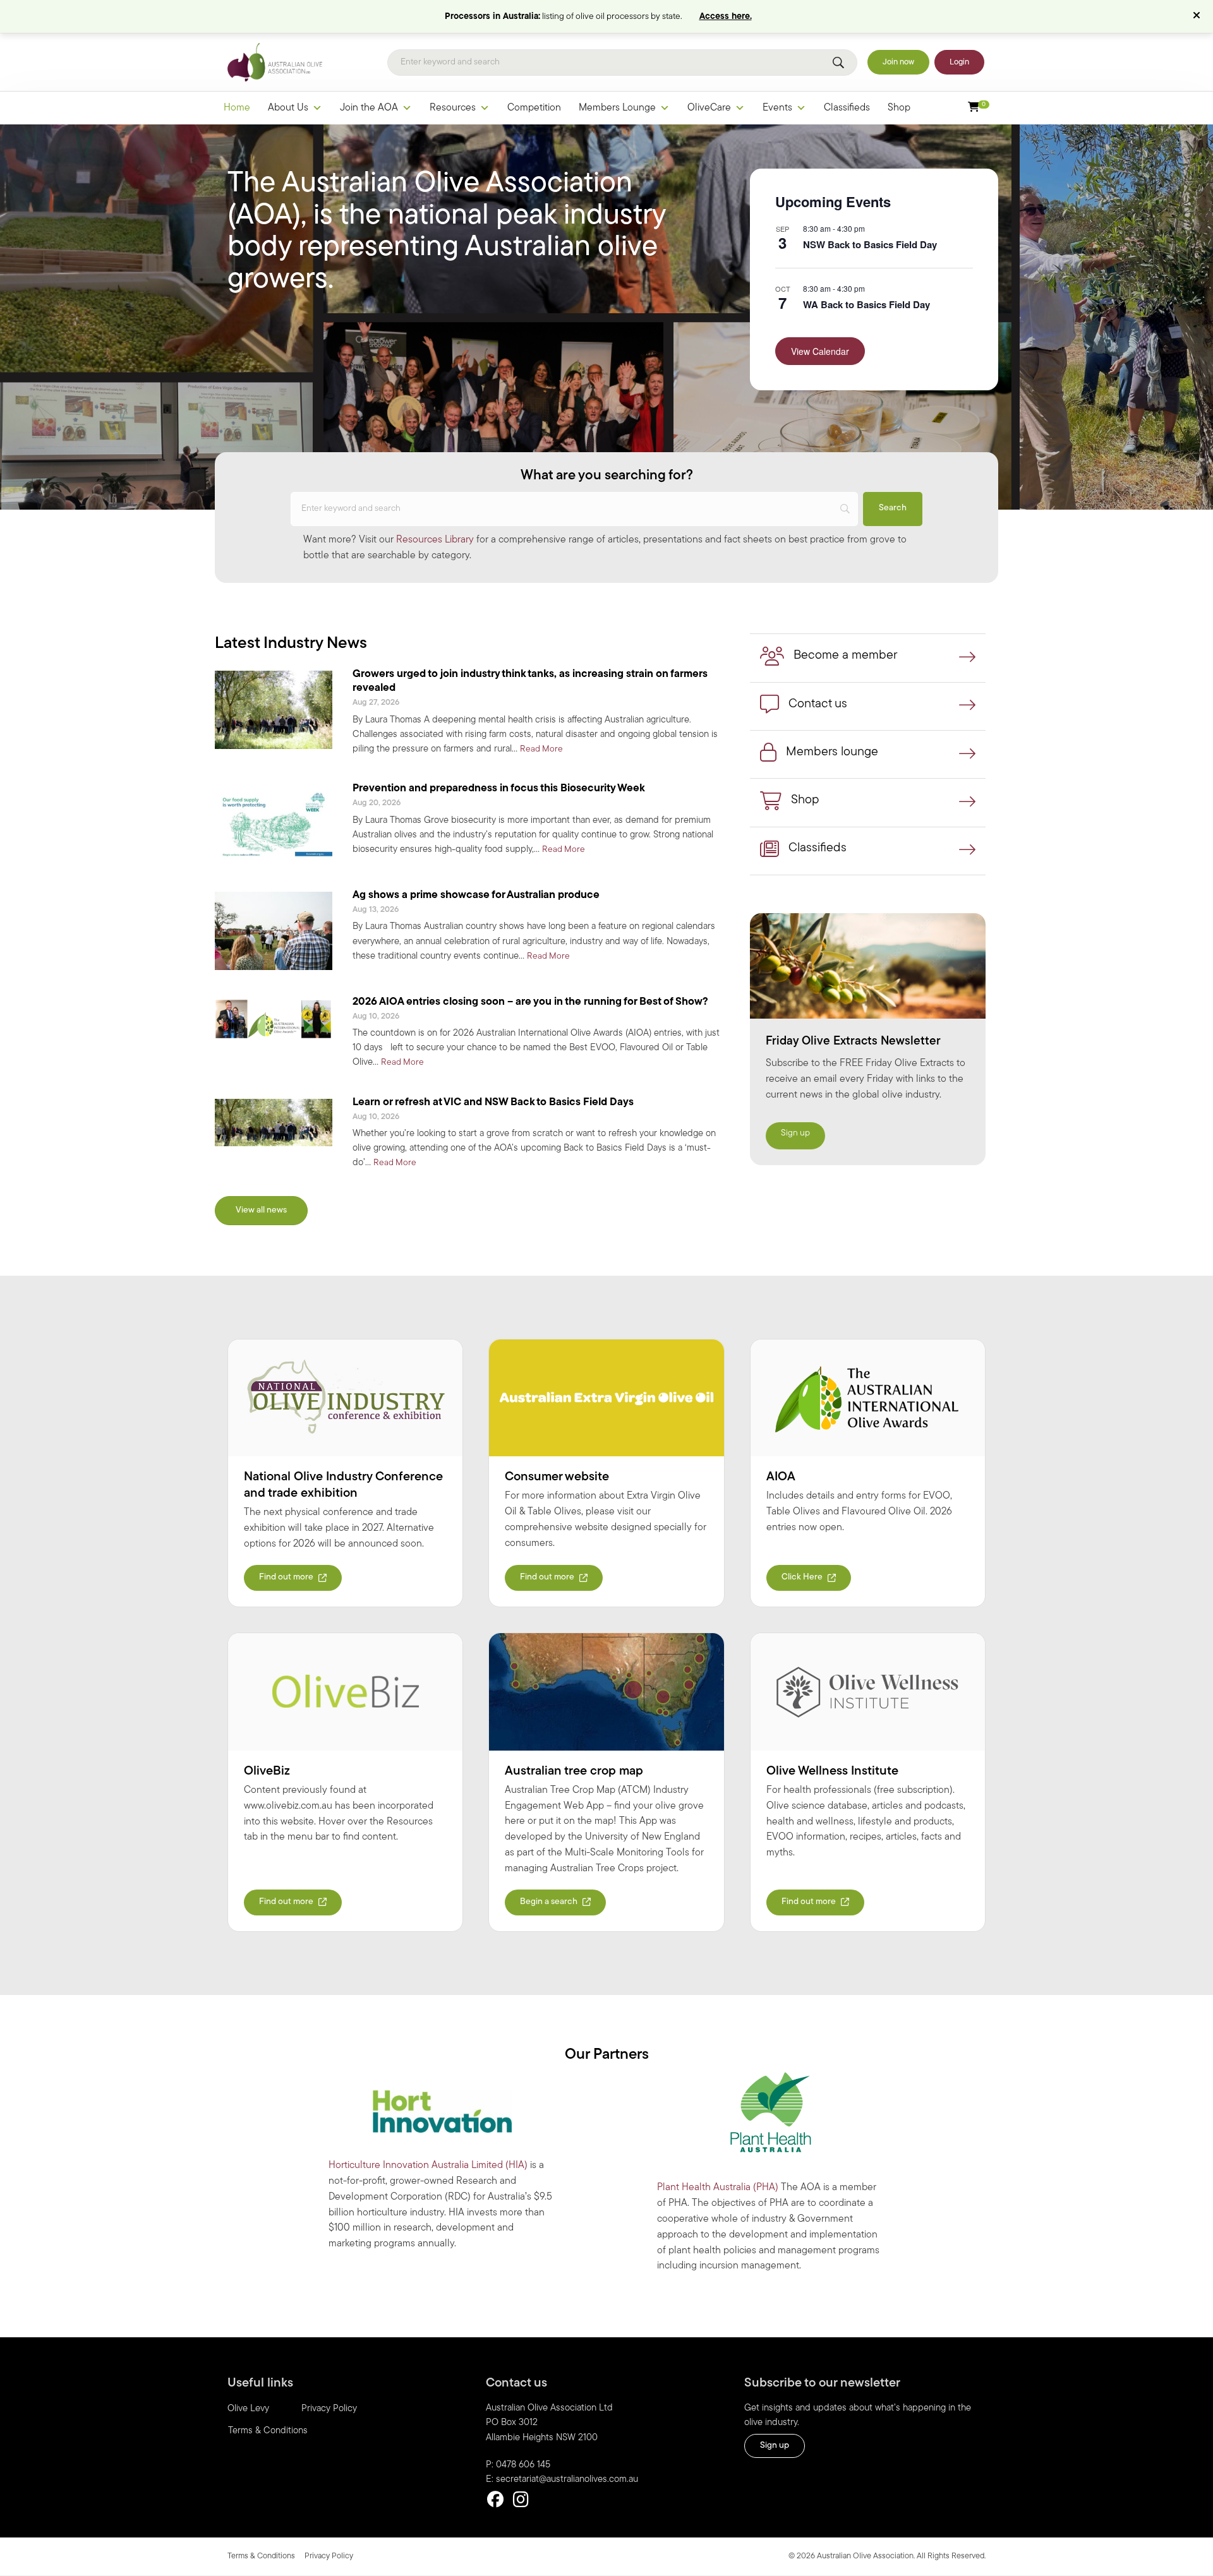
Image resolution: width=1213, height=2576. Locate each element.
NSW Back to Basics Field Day (870, 244)
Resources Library (435, 540)
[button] (1198, 16)
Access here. (726, 17)
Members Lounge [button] (617, 108)
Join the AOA (369, 108)
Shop (899, 108)
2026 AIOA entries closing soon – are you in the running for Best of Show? (530, 1002)
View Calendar (820, 351)
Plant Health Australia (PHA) (718, 2188)
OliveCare (709, 108)
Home (237, 108)
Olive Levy (248, 2409)
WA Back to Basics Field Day (866, 304)
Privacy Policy (329, 2409)
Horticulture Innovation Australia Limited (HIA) (428, 2166)
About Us (288, 108)
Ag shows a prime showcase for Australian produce (476, 895)
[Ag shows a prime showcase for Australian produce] (274, 931)
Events (777, 108)
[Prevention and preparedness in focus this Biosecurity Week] (274, 824)
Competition (534, 108)
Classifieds (847, 108)
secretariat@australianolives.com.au (567, 2480)
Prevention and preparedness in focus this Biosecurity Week (499, 788)
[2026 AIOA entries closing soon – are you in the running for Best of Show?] (274, 1019)
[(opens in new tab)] (345, 1398)
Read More (541, 749)
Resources (453, 108)
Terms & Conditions (268, 2431)
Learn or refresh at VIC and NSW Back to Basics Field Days (493, 1102)
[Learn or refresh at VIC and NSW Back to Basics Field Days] (274, 1122)
